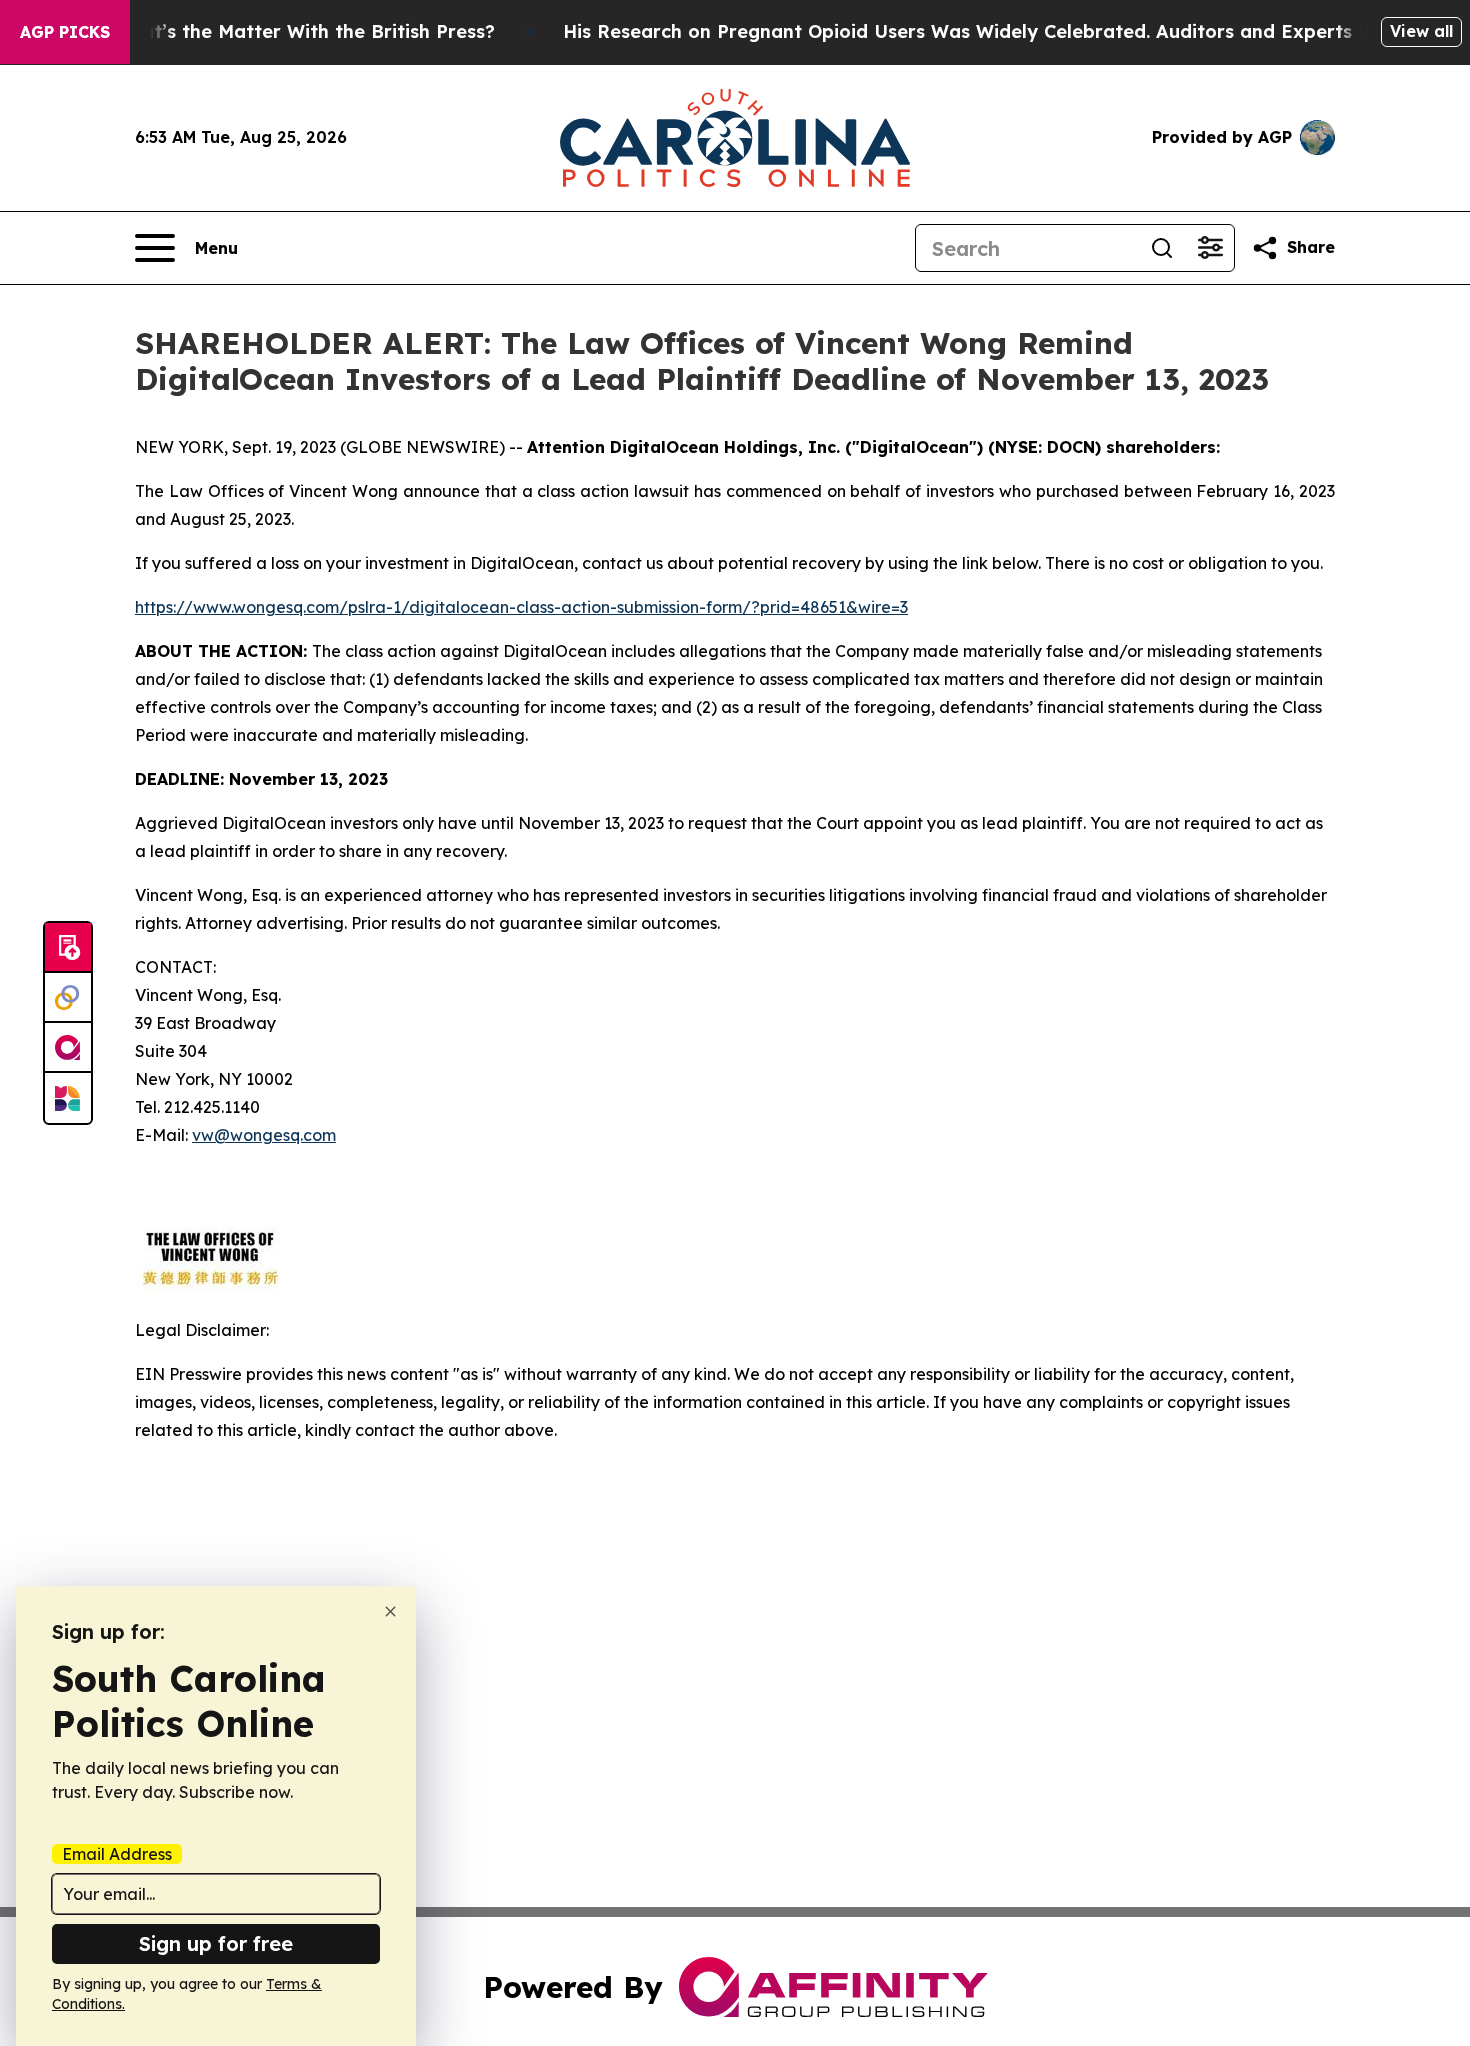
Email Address (117, 1854)
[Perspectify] (68, 998)
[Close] (390, 1611)
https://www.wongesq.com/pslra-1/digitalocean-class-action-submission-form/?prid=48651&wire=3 (521, 607)
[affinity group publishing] (68, 1048)
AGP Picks (65, 32)
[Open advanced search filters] (1210, 248)
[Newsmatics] (68, 1098)
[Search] (1162, 248)
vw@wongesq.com (264, 1135)
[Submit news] (68, 948)
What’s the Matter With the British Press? (304, 31)
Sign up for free (216, 1943)
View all (1421, 31)
